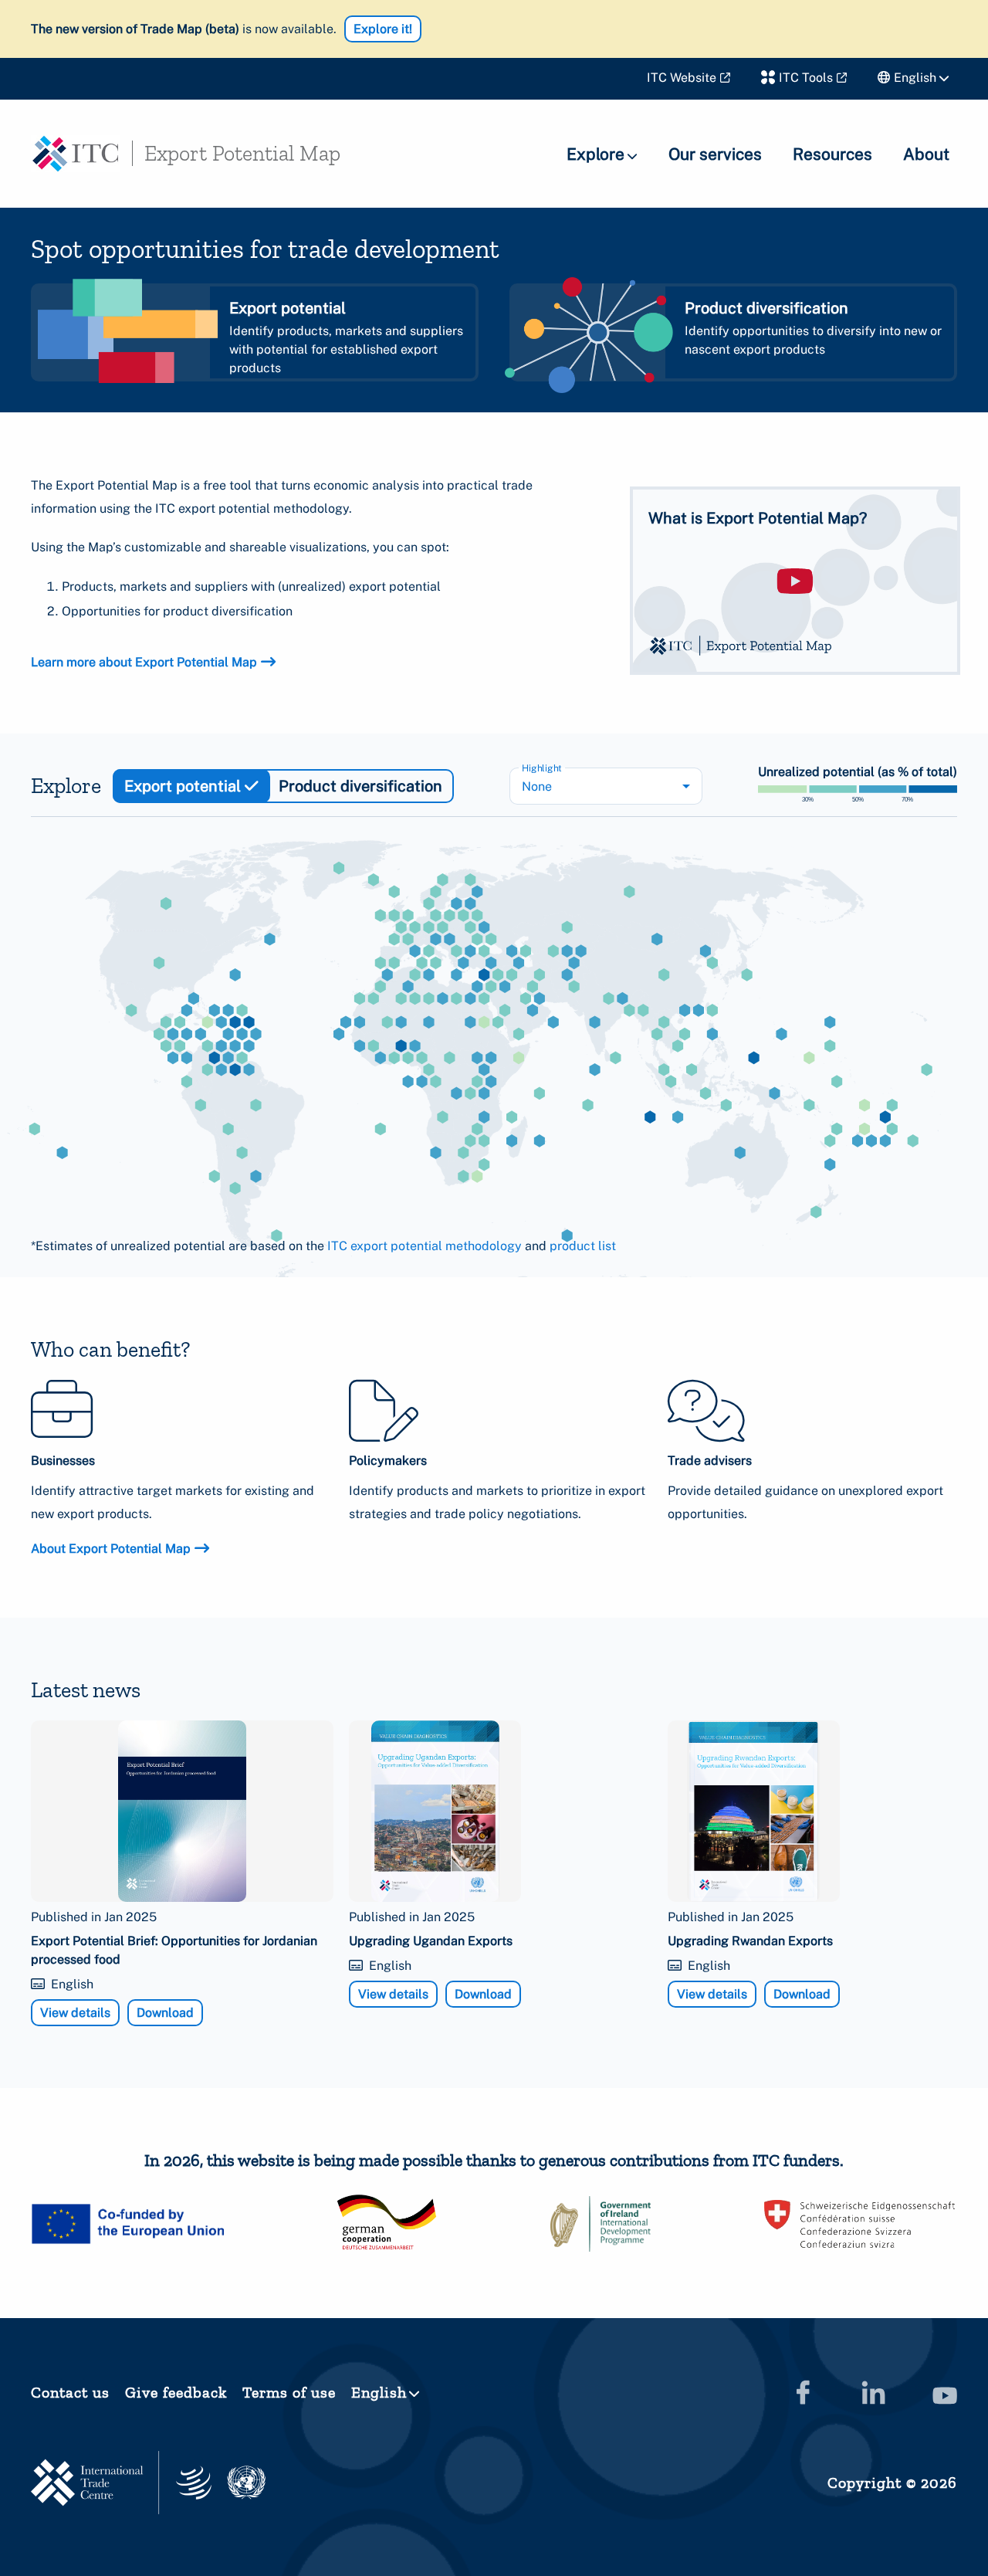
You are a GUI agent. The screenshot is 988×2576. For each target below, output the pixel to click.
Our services (715, 154)
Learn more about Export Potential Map (144, 662)
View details (75, 2013)
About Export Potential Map (111, 1549)
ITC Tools (806, 78)
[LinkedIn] (874, 2392)
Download (165, 2013)
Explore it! (383, 29)
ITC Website (682, 78)
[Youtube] (945, 2392)
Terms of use (289, 2392)
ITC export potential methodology (425, 1246)
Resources (832, 154)
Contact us (70, 2392)
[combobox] (606, 786)
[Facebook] (803, 2392)
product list (583, 1246)
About (926, 154)
